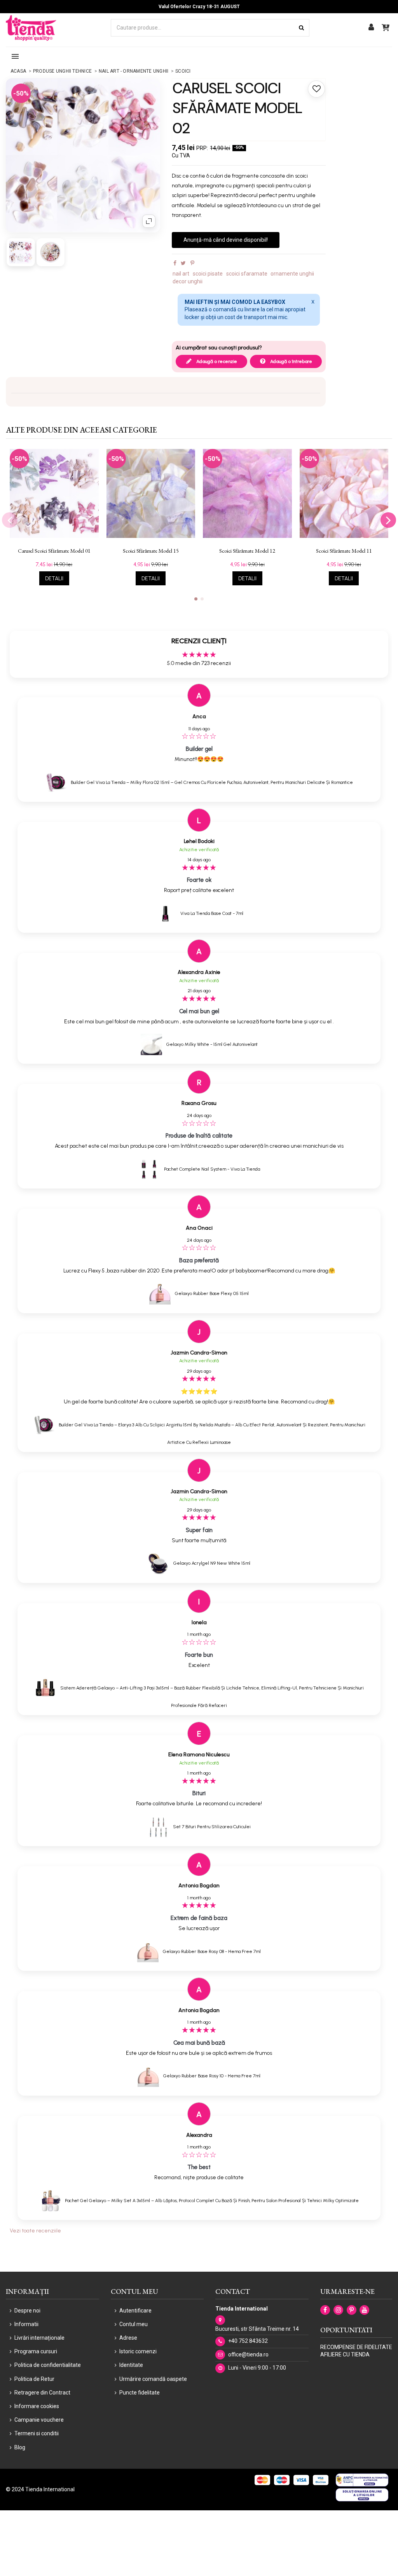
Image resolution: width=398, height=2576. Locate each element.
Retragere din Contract (42, 2393)
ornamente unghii (292, 274)
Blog (20, 2447)
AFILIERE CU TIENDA (345, 2354)
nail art (181, 274)
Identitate (131, 2365)
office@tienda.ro (248, 2354)
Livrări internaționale (39, 2338)
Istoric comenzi (138, 2351)
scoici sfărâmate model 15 (151, 551)
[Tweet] (183, 263)
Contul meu (134, 2324)
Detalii (54, 579)
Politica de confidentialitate (48, 2365)
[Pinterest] (192, 263)
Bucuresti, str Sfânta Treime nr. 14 (257, 2329)
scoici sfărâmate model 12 (247, 551)
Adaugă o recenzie (216, 361)
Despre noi (27, 2311)
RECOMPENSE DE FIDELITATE (356, 2347)
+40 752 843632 (248, 2341)
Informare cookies (37, 2406)
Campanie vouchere (39, 2420)
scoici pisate (208, 274)
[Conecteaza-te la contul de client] (371, 28)
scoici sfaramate (247, 274)
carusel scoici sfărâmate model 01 (54, 551)
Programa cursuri (36, 2351)
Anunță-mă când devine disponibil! (226, 240)
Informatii (26, 2324)
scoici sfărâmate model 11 (344, 551)
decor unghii (188, 281)
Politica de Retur (34, 2379)
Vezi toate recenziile (35, 2231)
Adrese (128, 2338)
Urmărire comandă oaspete (153, 2379)
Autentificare (135, 2311)
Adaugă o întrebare (291, 361)
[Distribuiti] (175, 263)
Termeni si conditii (37, 2433)
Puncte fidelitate (140, 2393)
